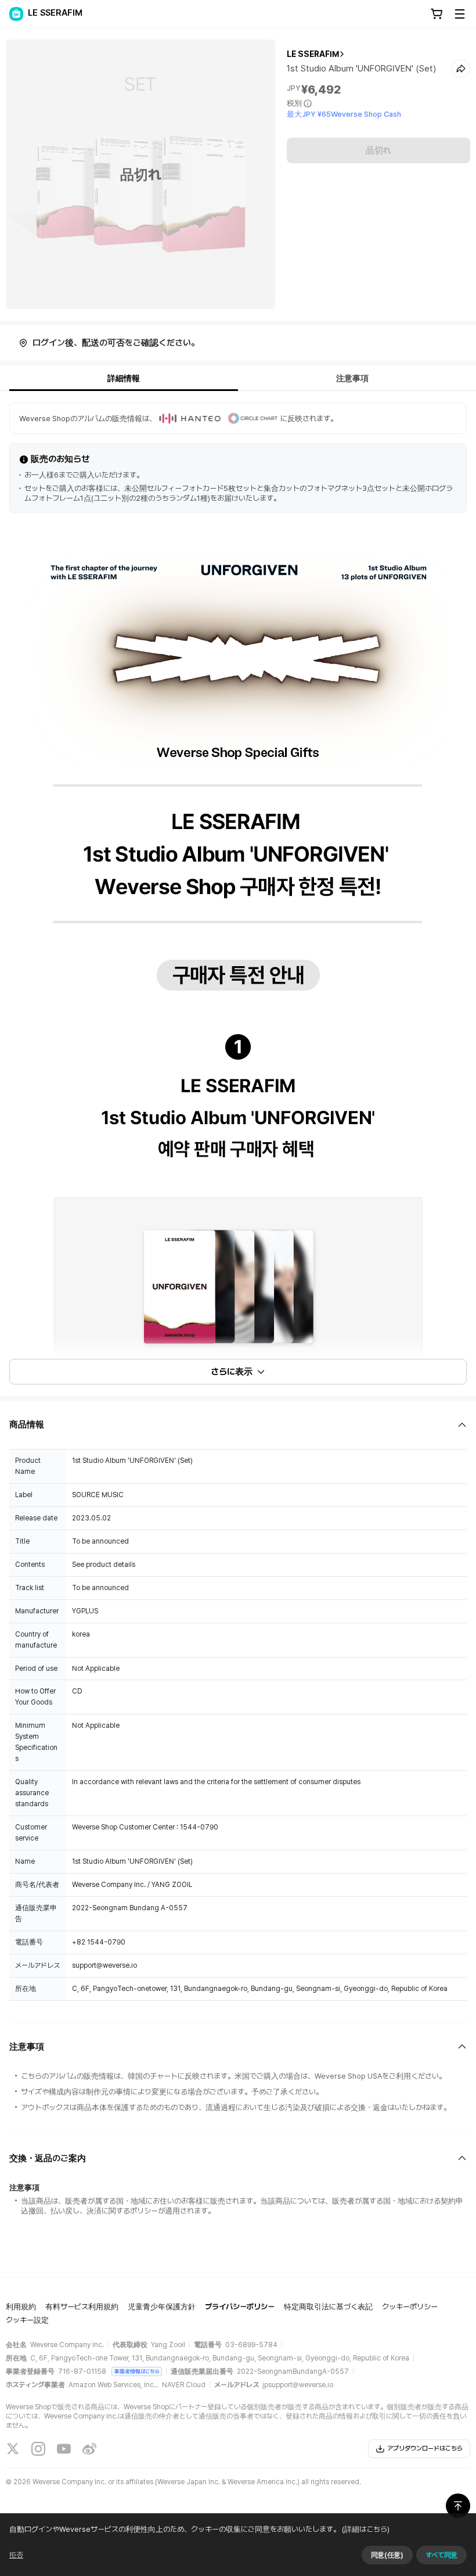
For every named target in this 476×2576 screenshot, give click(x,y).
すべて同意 (441, 2555)
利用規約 (21, 2307)
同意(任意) (387, 2555)
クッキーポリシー (410, 2307)
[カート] (437, 14)
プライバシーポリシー (240, 2307)
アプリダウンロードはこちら (425, 2448)
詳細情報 (124, 378)
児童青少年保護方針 (162, 2307)
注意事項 (352, 378)
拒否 (16, 2555)
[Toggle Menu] (460, 14)
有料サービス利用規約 (82, 2307)
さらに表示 (232, 1372)
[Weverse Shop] (16, 14)
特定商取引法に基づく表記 (328, 2307)
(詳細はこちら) (366, 2529)
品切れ (378, 150)
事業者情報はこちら (137, 2371)
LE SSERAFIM (313, 54)
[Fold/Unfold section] (238, 1425)
